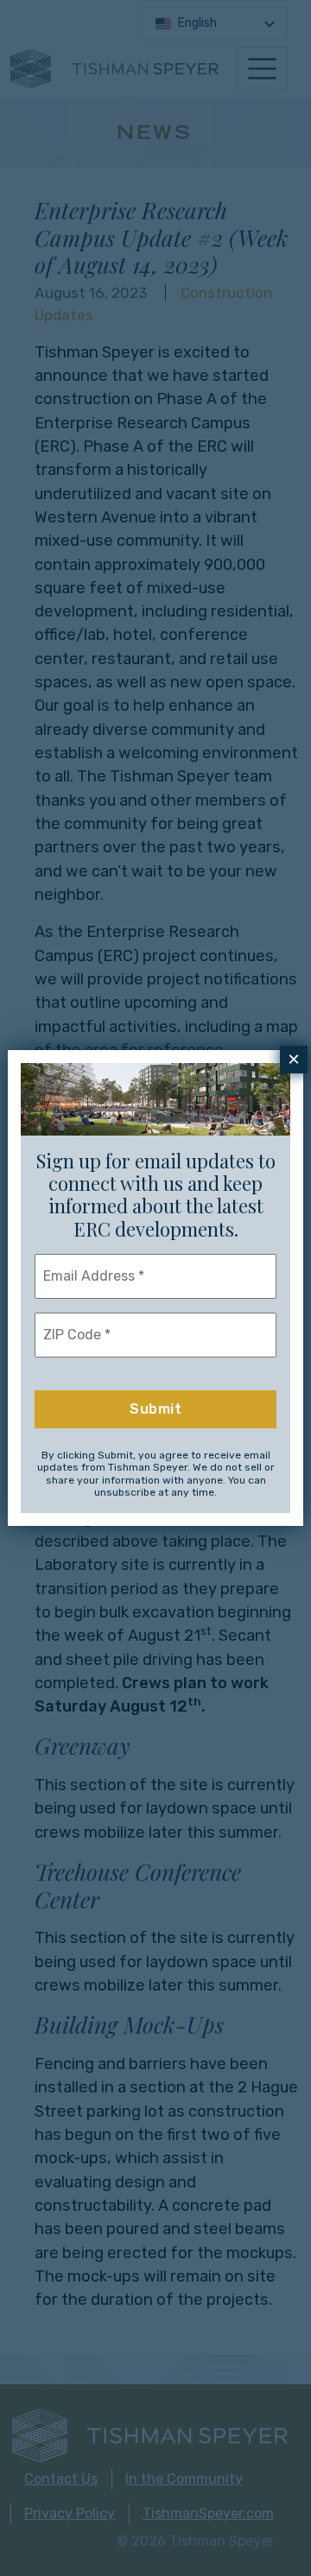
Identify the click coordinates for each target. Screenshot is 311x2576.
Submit (155, 1409)
